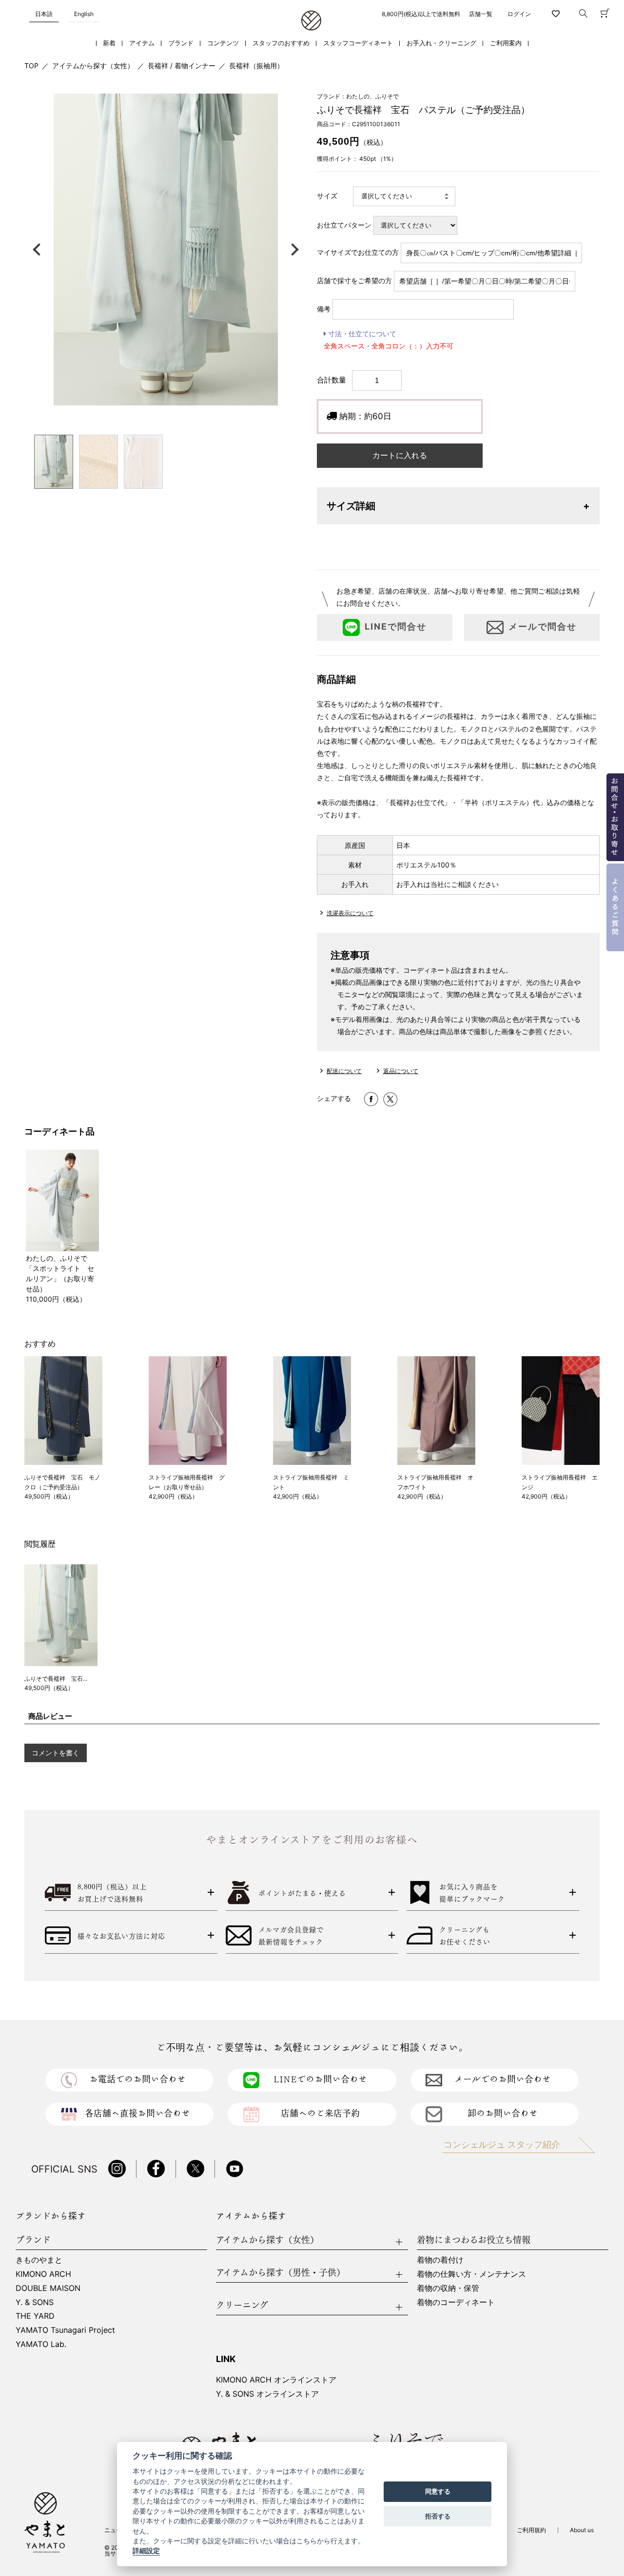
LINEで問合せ (396, 627)
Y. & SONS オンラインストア (267, 2394)
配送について (344, 1071)
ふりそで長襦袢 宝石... (56, 1679)
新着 (109, 43)
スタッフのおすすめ (281, 43)
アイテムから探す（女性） (93, 66)
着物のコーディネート (456, 2302)
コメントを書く (56, 1753)
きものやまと (39, 2260)
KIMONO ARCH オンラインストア (276, 2380)
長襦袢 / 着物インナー (182, 66)
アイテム (142, 43)
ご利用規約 (531, 2530)
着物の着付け (440, 2260)
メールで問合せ (543, 627)
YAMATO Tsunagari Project (65, 2330)
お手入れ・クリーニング (441, 43)
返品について (401, 1071)
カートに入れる (400, 455)
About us (582, 2530)
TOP (31, 66)
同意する (438, 2492)
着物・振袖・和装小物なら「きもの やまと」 (311, 21)
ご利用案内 (506, 43)
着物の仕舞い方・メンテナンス (471, 2274)
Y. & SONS (35, 2302)
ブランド (181, 43)
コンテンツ (223, 43)
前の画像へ (39, 250)
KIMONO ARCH (43, 2274)
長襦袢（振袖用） (256, 66)
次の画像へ (292, 250)
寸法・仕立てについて (361, 334)
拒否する (438, 2516)
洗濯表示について (350, 913)
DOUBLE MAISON (48, 2288)
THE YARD (35, 2316)
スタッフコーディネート (358, 43)
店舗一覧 (481, 14)
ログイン (519, 14)
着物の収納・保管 (448, 2288)
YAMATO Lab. (41, 2344)
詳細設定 (146, 2551)
